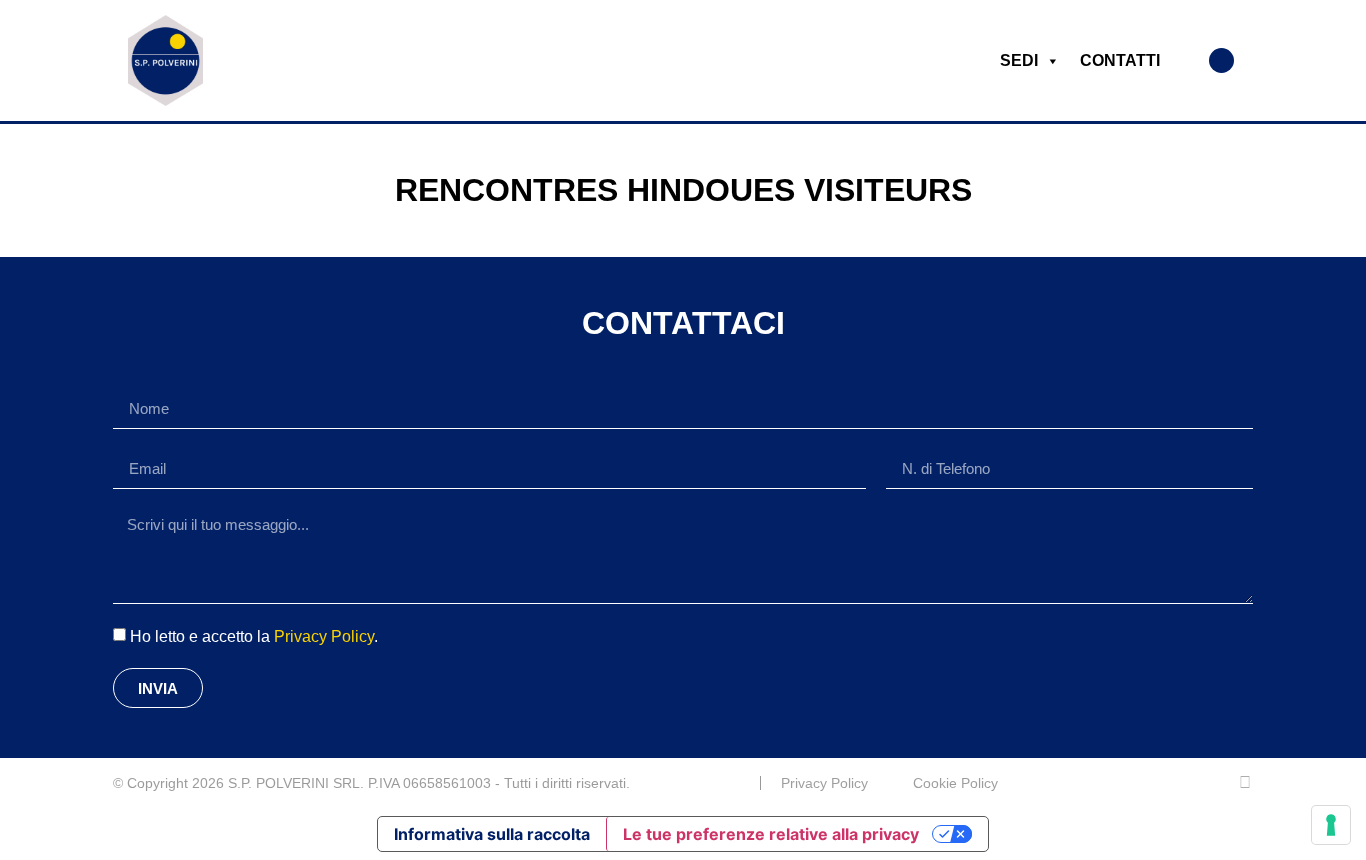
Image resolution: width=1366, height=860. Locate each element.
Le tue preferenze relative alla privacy (771, 834)
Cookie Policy (955, 783)
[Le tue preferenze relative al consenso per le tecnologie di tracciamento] (1331, 825)
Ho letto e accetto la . (254, 636)
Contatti (1120, 60)
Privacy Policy (324, 636)
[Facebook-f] (1245, 783)
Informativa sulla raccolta (492, 834)
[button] (1221, 60)
